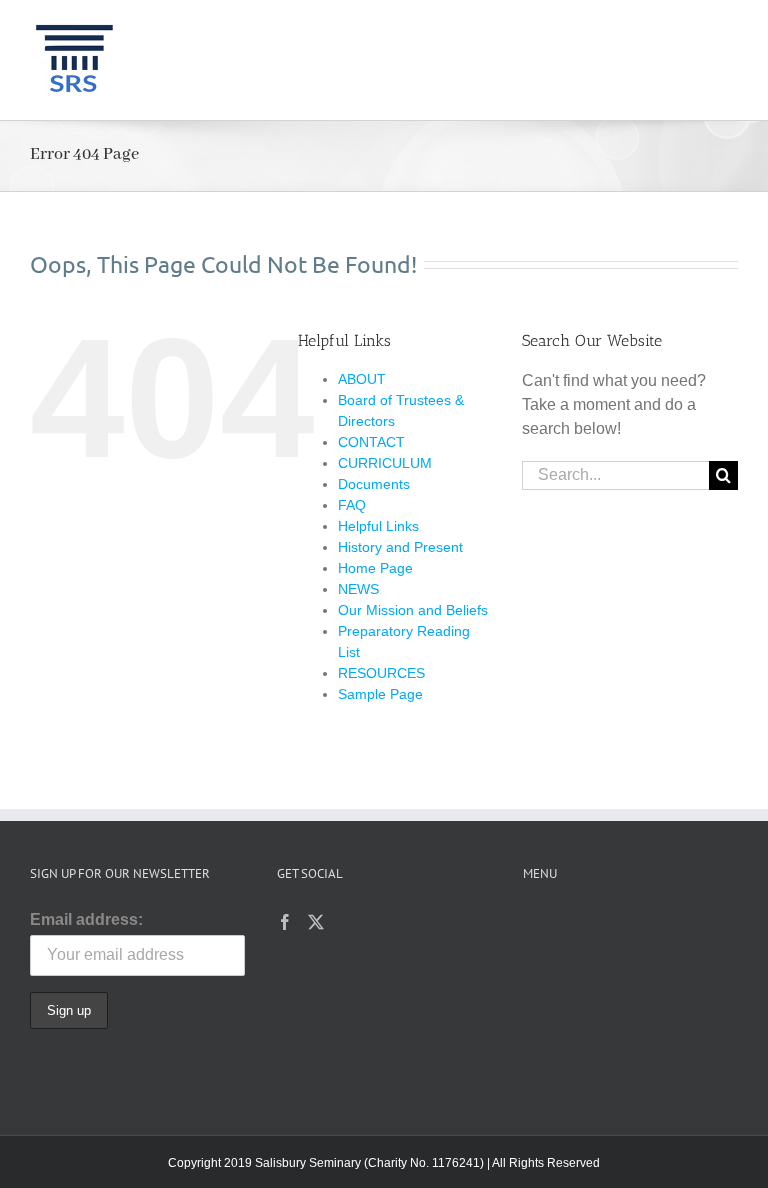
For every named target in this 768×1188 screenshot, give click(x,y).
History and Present (400, 547)
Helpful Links (378, 526)
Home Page (375, 568)
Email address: (86, 919)
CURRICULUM (385, 463)
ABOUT (362, 379)
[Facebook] (285, 922)
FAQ (352, 505)
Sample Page (380, 694)
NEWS (358, 589)
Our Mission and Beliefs (413, 610)
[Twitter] (316, 922)
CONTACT (371, 442)
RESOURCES (381, 673)
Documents (374, 484)
